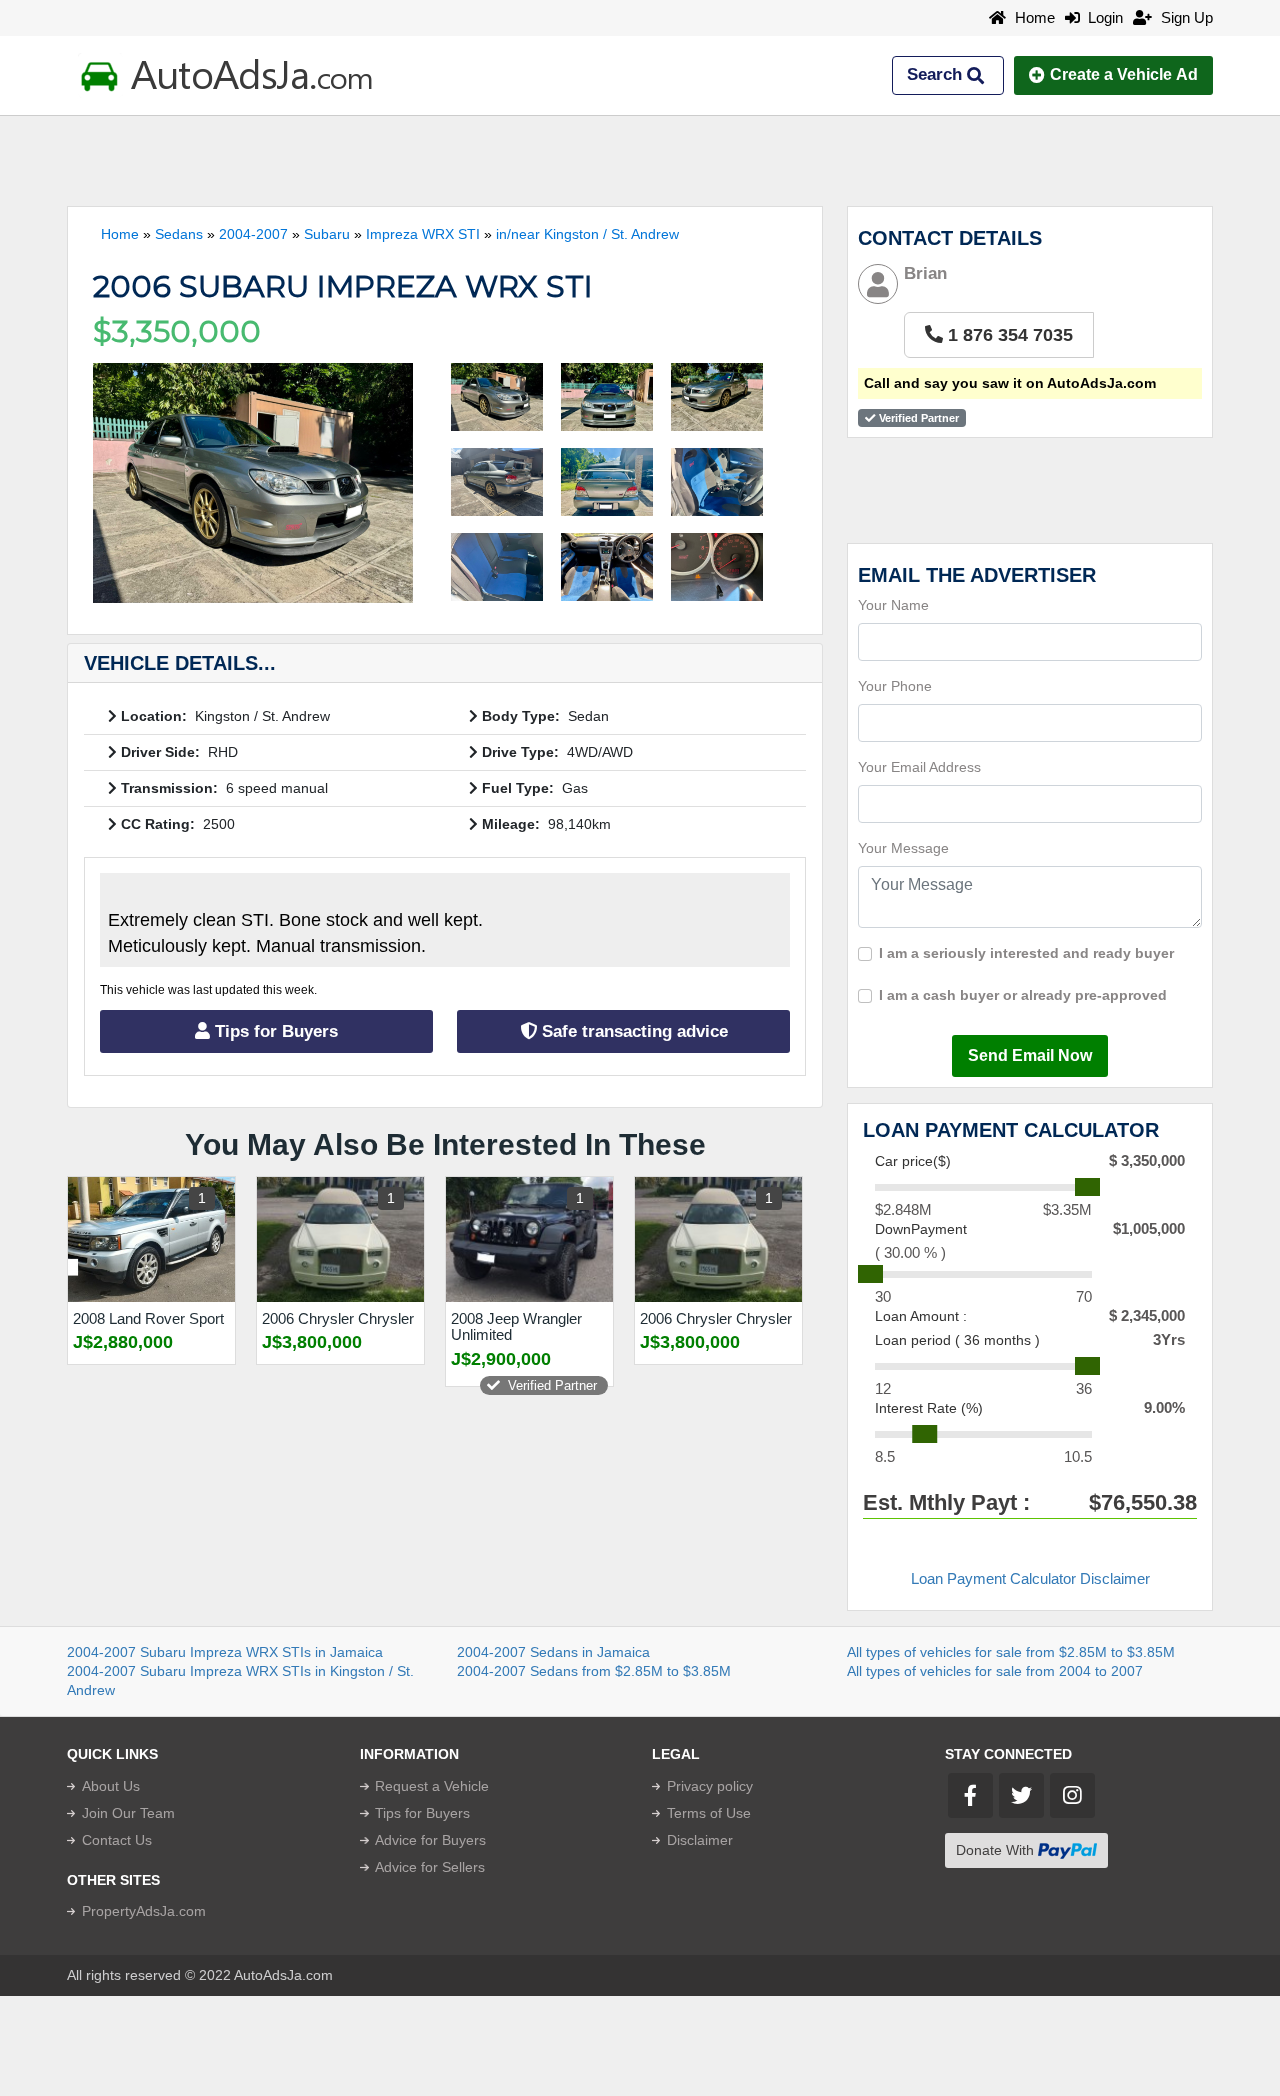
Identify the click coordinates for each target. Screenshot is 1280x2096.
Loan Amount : (921, 1316)
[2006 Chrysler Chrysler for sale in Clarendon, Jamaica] (340, 1239)
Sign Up (1185, 17)
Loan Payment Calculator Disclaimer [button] (1030, 1578)
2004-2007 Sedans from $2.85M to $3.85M (594, 1671)
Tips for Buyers (274, 1031)
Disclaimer (700, 1840)
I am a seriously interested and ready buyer (1026, 953)
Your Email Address (919, 767)
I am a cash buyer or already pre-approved (1023, 995)
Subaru (327, 234)
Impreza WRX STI (423, 234)
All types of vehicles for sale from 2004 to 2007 (995, 1671)
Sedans (179, 234)
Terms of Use (709, 1813)
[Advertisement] (640, 161)
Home (1033, 17)
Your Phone (895, 686)
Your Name (893, 605)
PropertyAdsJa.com (144, 1911)
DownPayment (921, 1229)
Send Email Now (1030, 1055)
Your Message (903, 848)
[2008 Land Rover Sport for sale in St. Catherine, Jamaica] (151, 1239)
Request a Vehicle (432, 1786)
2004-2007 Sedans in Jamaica (553, 1652)
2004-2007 (253, 234)
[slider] (1087, 1187)
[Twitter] (1021, 1795)
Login (1101, 17)
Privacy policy (710, 1786)
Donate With (997, 1850)
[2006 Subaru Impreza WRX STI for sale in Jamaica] (253, 483)
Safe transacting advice (632, 1031)
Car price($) (913, 1161)
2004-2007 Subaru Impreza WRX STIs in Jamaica (225, 1652)
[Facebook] (970, 1795)
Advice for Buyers (430, 1840)
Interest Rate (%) (929, 1408)
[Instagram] (1072, 1795)
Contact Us (117, 1840)
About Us (111, 1786)
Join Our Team (128, 1813)
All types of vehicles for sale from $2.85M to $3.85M (1011, 1652)
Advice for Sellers (430, 1867)
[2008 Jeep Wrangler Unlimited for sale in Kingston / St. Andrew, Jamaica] (529, 1239)
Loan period (957, 1340)
